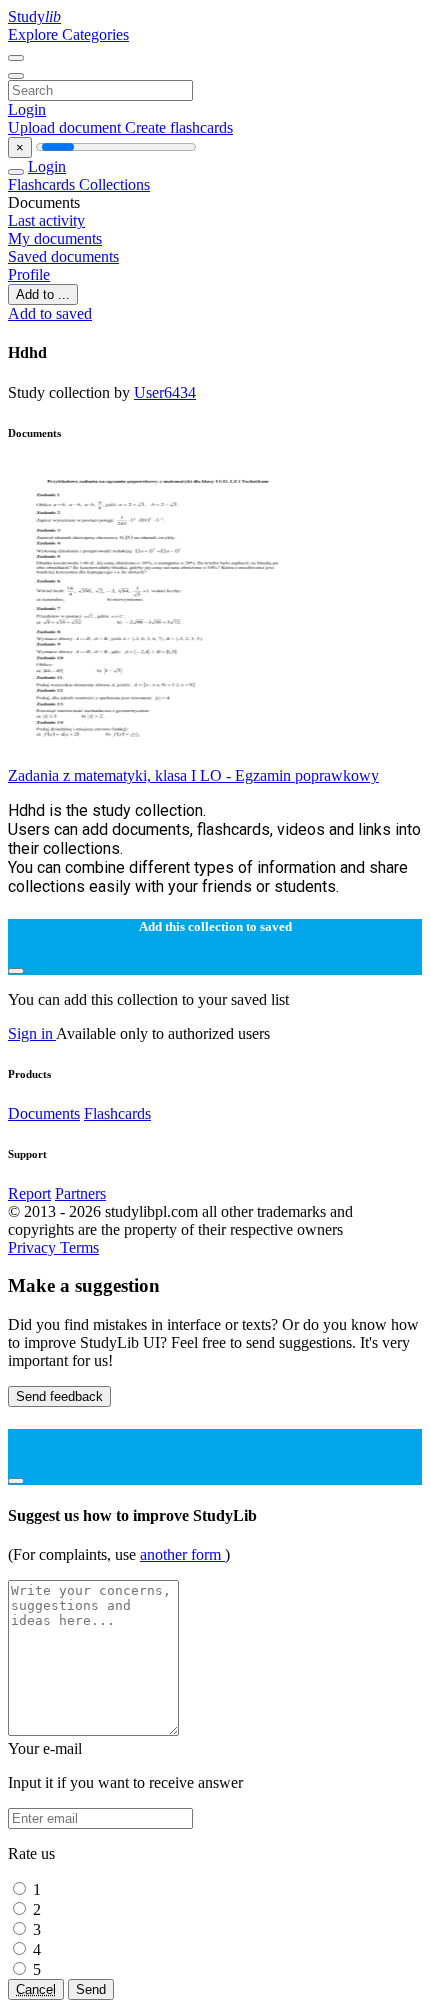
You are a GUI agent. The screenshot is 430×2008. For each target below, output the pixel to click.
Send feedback (59, 1396)
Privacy (34, 1247)
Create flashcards (179, 127)
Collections (114, 184)
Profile (29, 274)
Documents (44, 1113)
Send (91, 1989)
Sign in (32, 1033)
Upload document (66, 127)
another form (182, 1554)
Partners (80, 1193)
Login (27, 109)
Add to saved (50, 313)
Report (29, 1193)
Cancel (36, 1989)
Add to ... (43, 294)
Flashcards (43, 184)
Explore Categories (68, 34)
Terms (79, 1247)
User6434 (165, 392)
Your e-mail (45, 1748)
